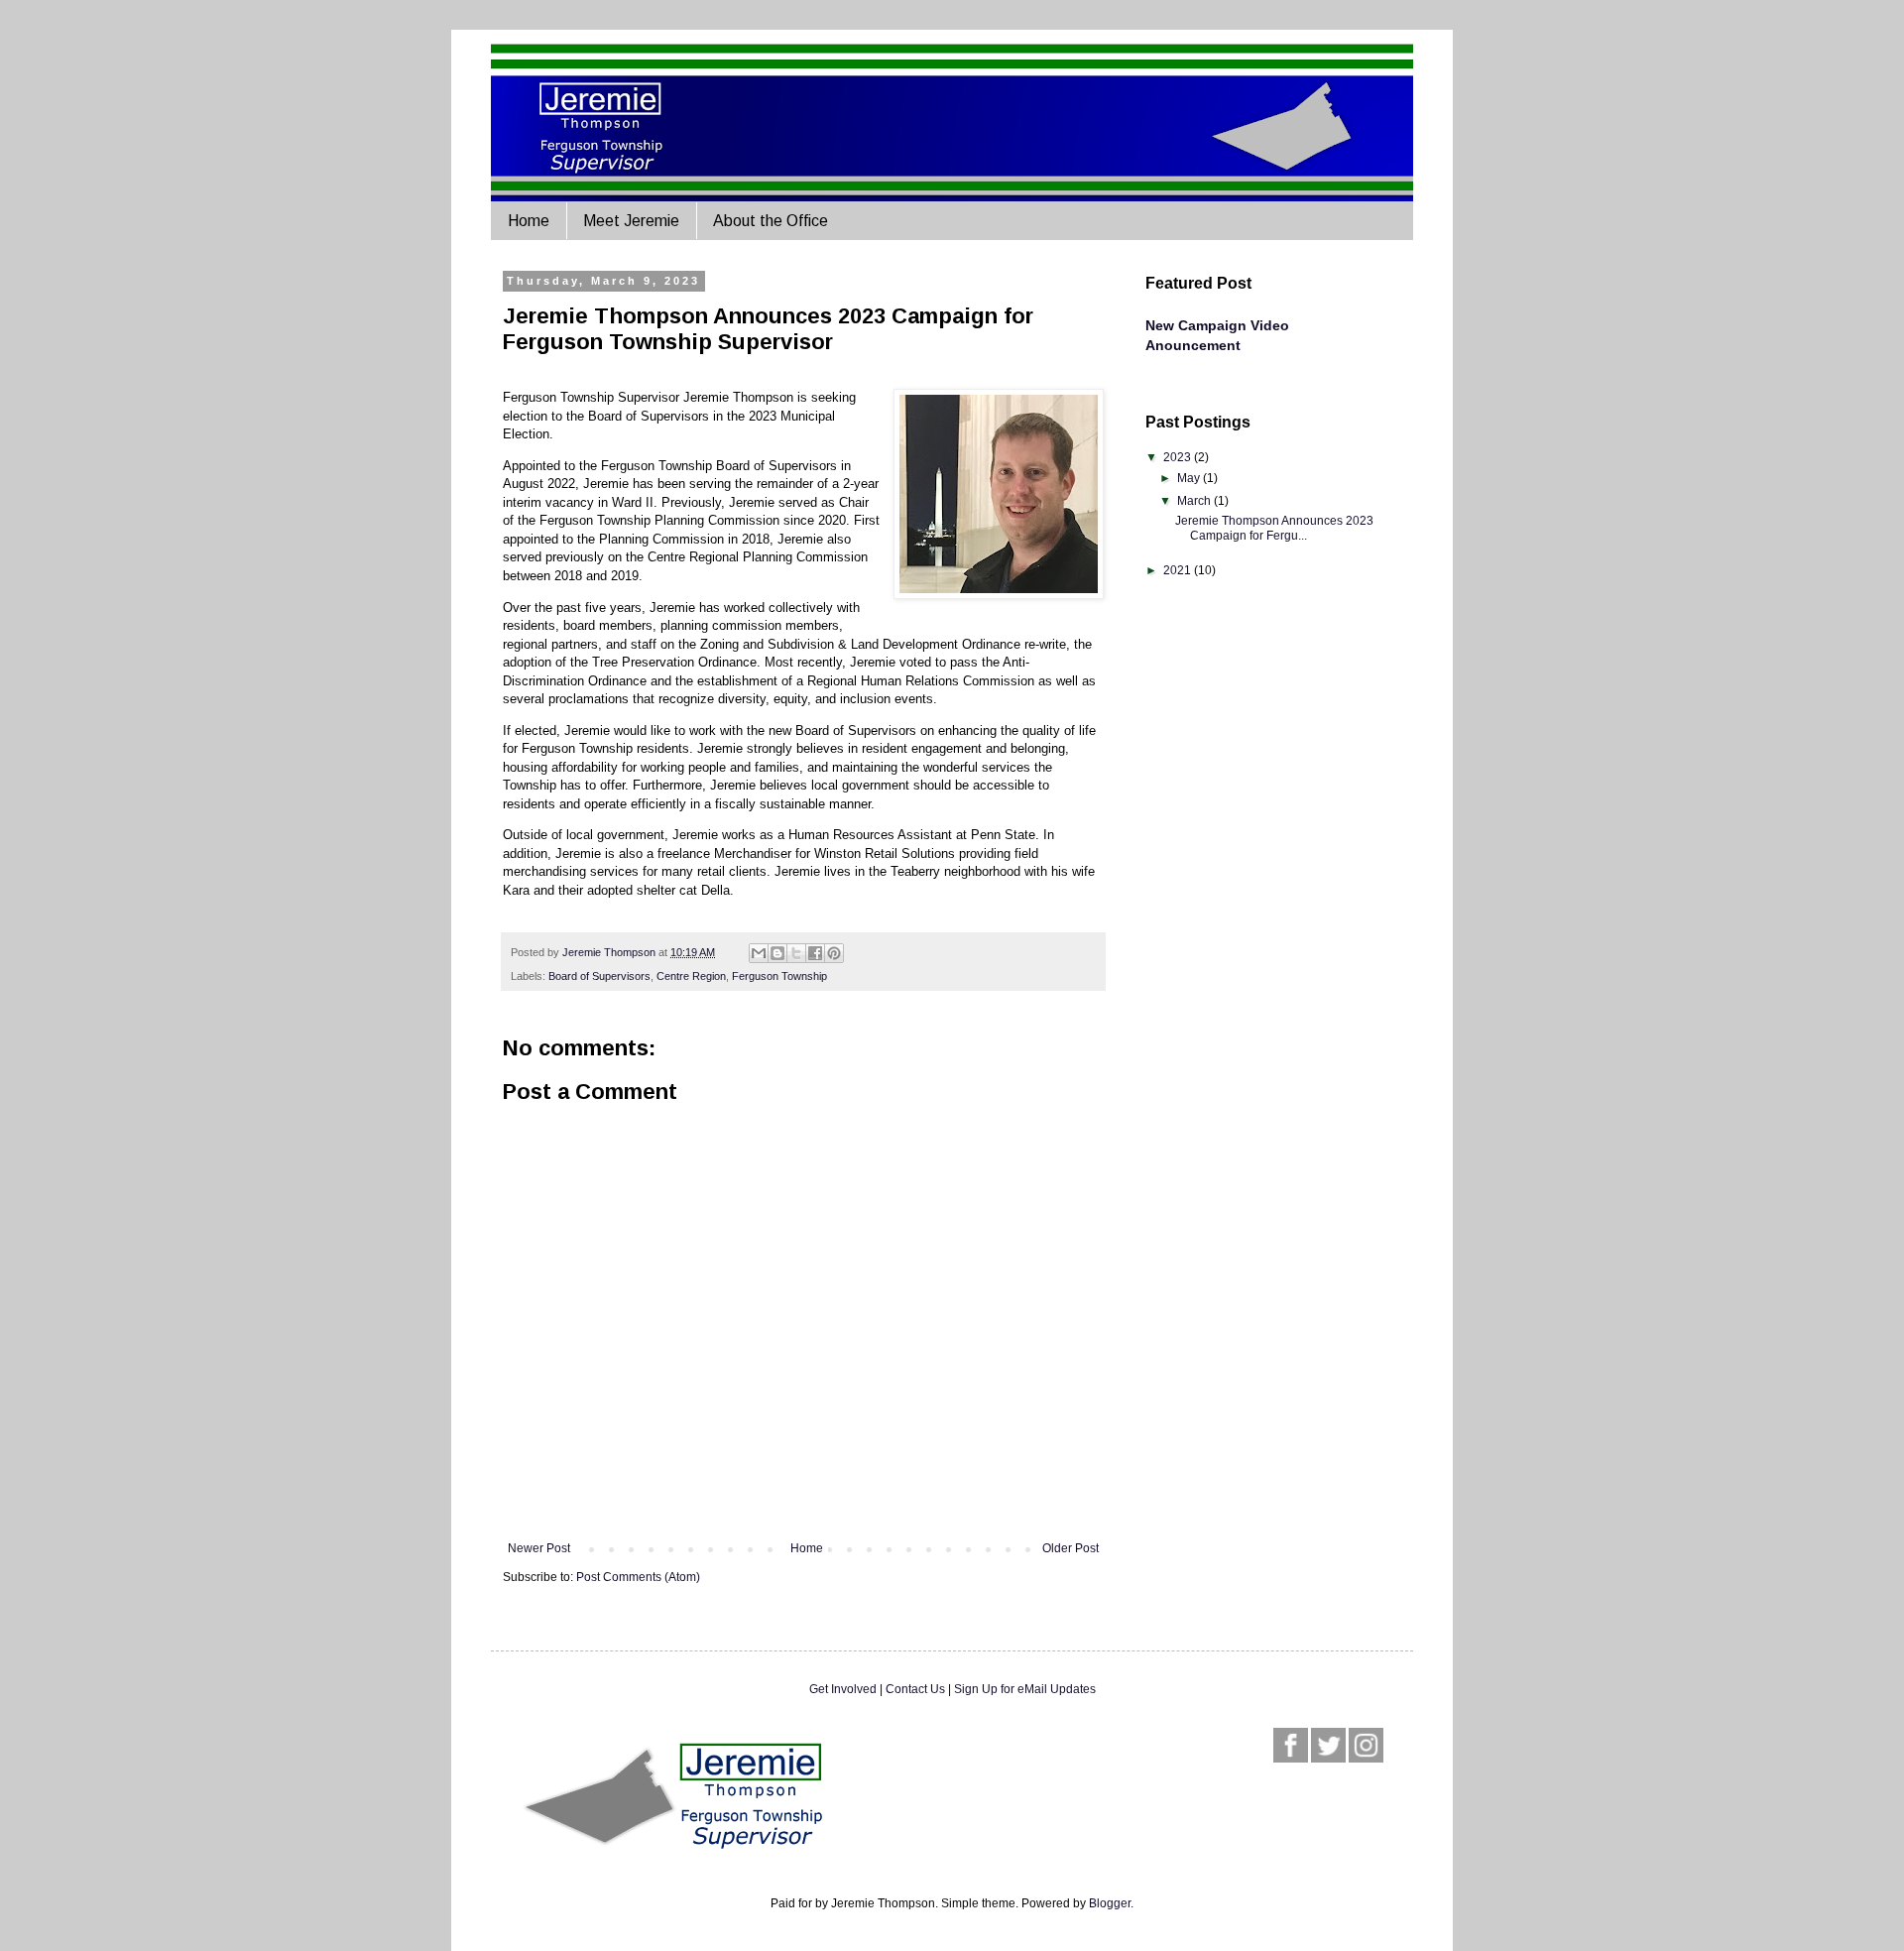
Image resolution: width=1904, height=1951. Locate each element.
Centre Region (691, 976)
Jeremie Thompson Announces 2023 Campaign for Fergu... (1274, 528)
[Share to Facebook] (815, 953)
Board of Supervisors (599, 976)
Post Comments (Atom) (638, 1577)
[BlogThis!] (777, 953)
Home (529, 221)
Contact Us (915, 1689)
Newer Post (539, 1548)
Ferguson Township (779, 976)
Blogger (1110, 1903)
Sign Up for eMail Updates (1025, 1689)
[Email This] (759, 953)
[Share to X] (796, 953)
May (1190, 478)
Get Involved (843, 1689)
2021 (1179, 570)
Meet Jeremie (631, 221)
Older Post (1071, 1548)
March (1195, 501)
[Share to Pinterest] (834, 953)
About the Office (771, 221)
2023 (1179, 457)
